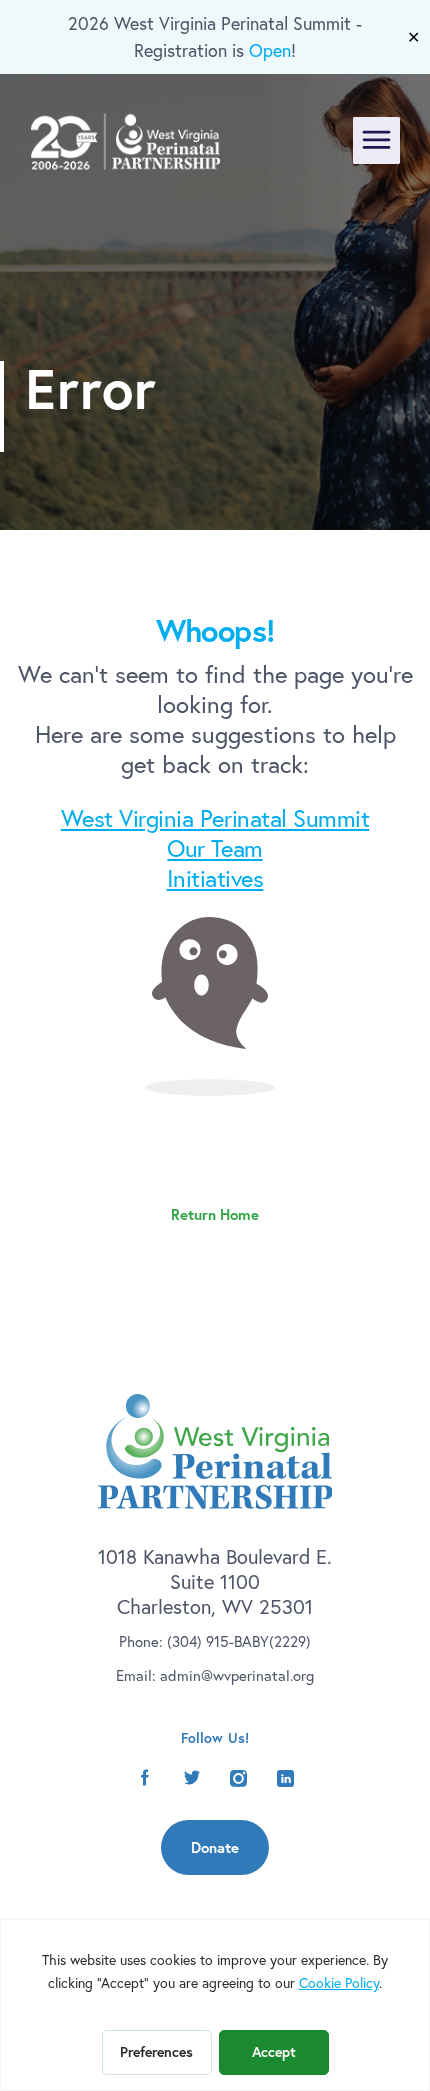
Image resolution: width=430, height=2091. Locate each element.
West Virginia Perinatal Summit (215, 818)
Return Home (215, 1214)
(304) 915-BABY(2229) (239, 1641)
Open (270, 50)
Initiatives (215, 878)
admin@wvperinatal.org (237, 1675)
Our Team (214, 848)
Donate (215, 1847)
